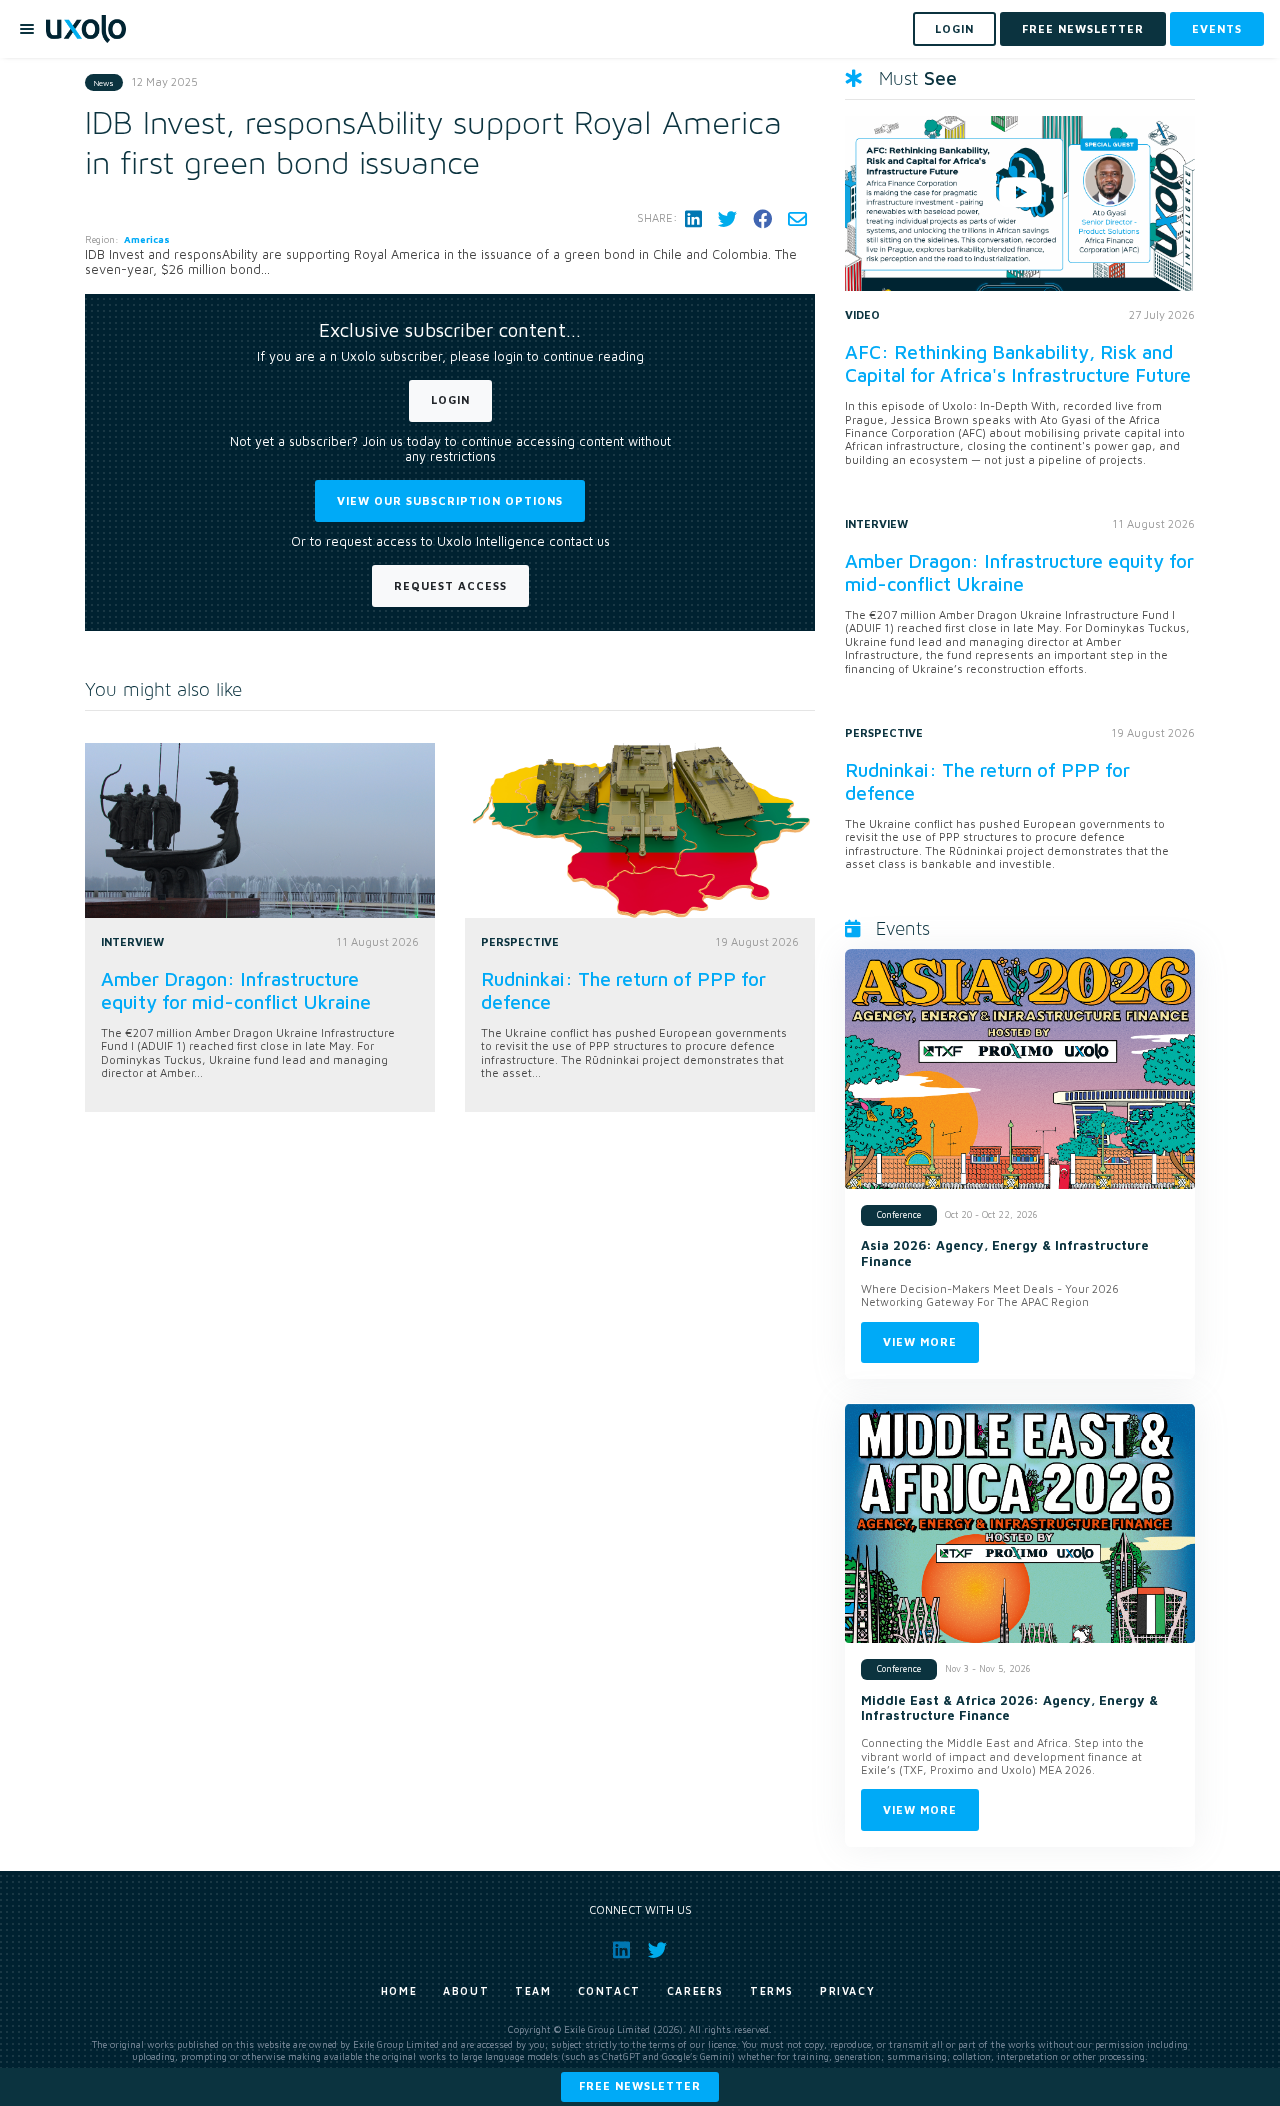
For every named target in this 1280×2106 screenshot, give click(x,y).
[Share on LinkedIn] (693, 219)
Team (533, 1991)
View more (920, 1341)
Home (399, 1991)
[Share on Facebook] (762, 219)
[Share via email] (797, 219)
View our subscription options (450, 500)
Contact (609, 1991)
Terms (772, 1991)
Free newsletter (640, 2085)
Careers (695, 1991)
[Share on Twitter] (727, 219)
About (466, 1991)
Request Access (450, 585)
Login (450, 399)
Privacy (847, 1991)
